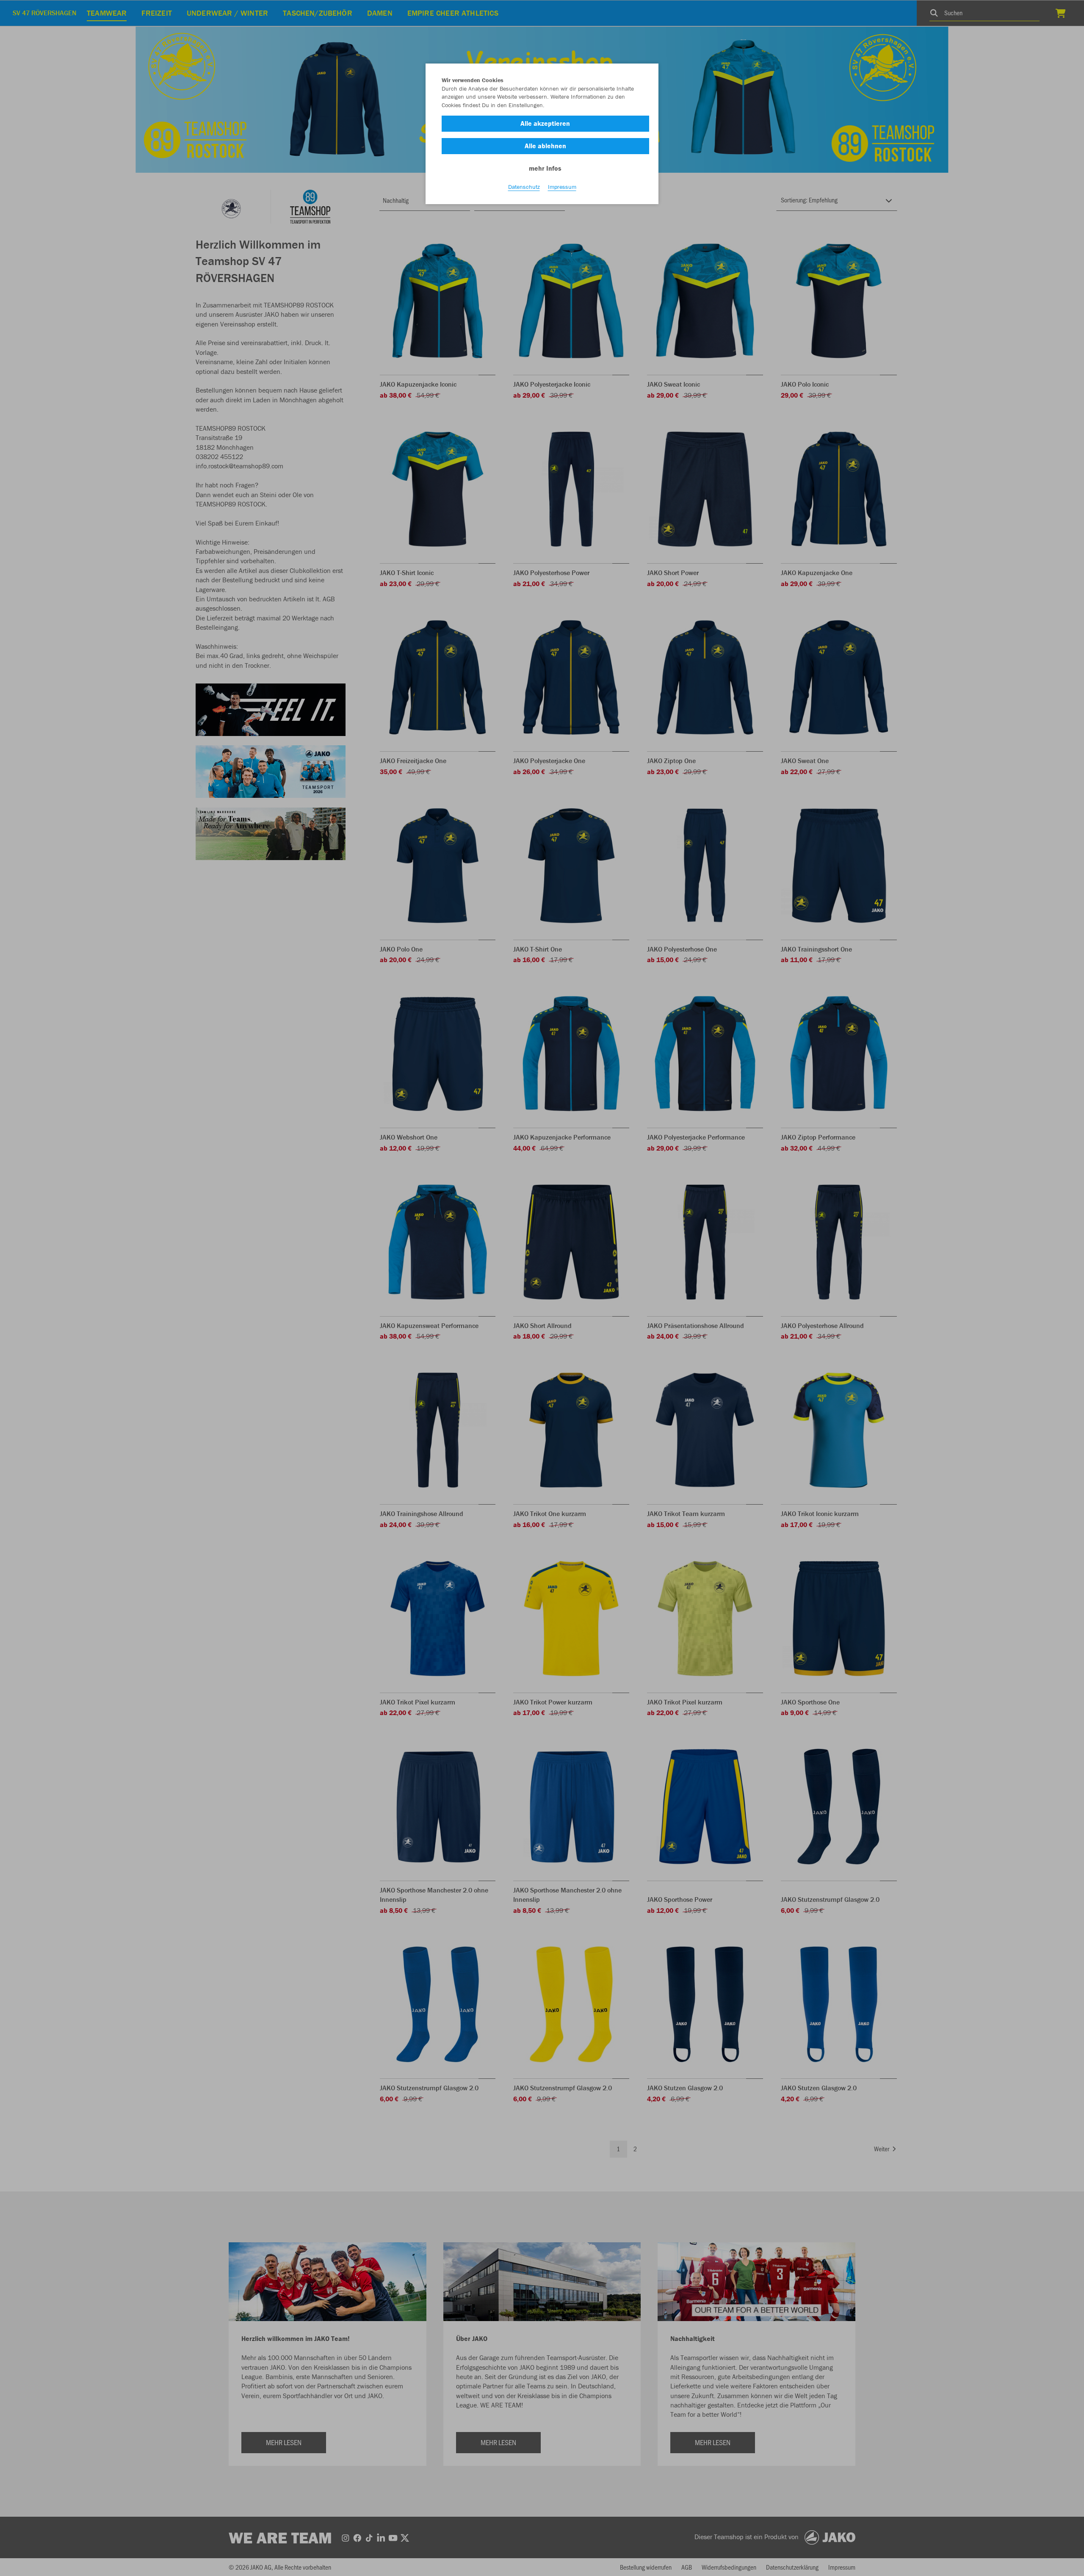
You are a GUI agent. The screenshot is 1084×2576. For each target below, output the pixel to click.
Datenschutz (524, 187)
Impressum (562, 187)
